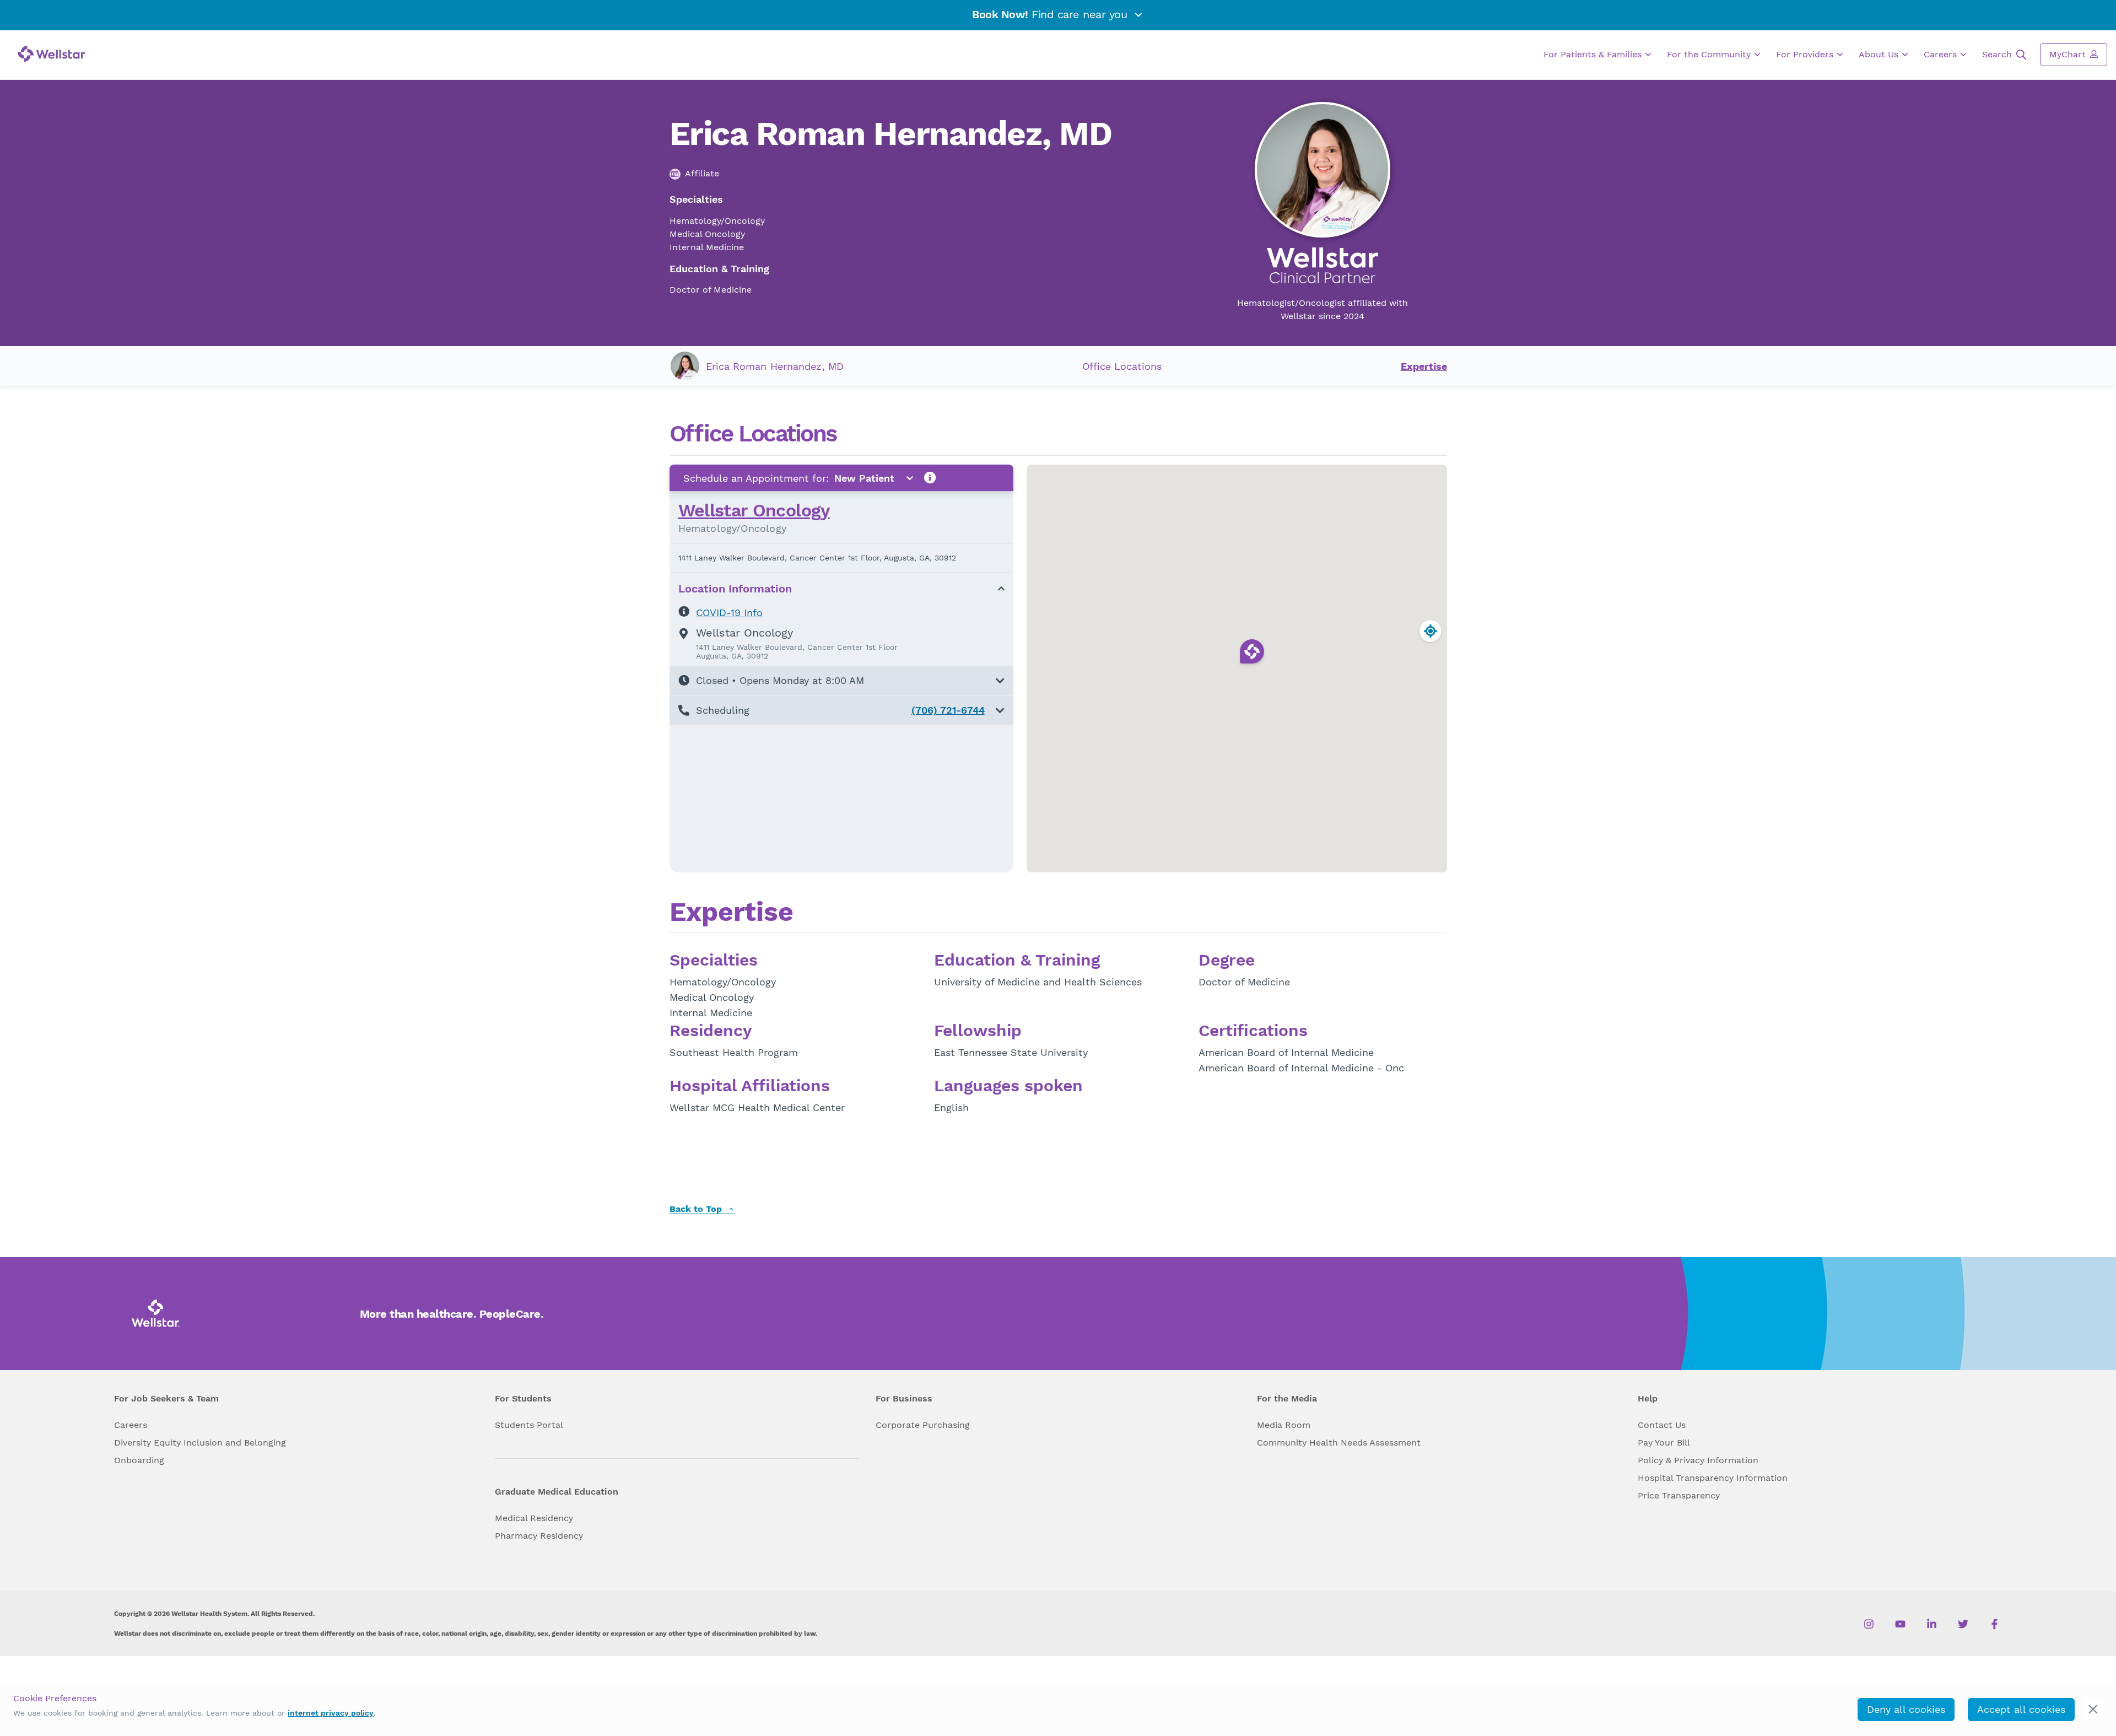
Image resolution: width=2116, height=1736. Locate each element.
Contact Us (1662, 1425)
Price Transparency (1679, 1495)
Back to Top (697, 1209)
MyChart (2069, 54)
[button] (841, 680)
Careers (1942, 54)
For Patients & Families (1594, 54)
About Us (1880, 54)
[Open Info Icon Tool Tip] (930, 478)
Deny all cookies (1906, 1709)
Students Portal (529, 1425)
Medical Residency (534, 1518)
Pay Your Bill (1664, 1443)
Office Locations (1122, 366)
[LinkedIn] (1932, 1624)
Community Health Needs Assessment (1339, 1443)
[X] (1963, 1624)
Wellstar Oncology (754, 510)
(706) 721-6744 (948, 710)
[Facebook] (1994, 1624)
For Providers (1806, 54)
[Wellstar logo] (52, 54)
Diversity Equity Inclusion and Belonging (200, 1443)
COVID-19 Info (729, 613)
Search (1998, 54)
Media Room (1284, 1425)
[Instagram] (1869, 1624)
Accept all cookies (2021, 1709)
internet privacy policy (331, 1713)
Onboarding (139, 1460)
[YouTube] (1900, 1624)
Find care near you (1051, 14)
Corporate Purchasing (923, 1425)
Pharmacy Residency (539, 1536)
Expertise (1424, 366)
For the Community (1710, 54)
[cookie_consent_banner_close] (2093, 1709)
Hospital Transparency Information (1713, 1478)
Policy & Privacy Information (1698, 1460)
